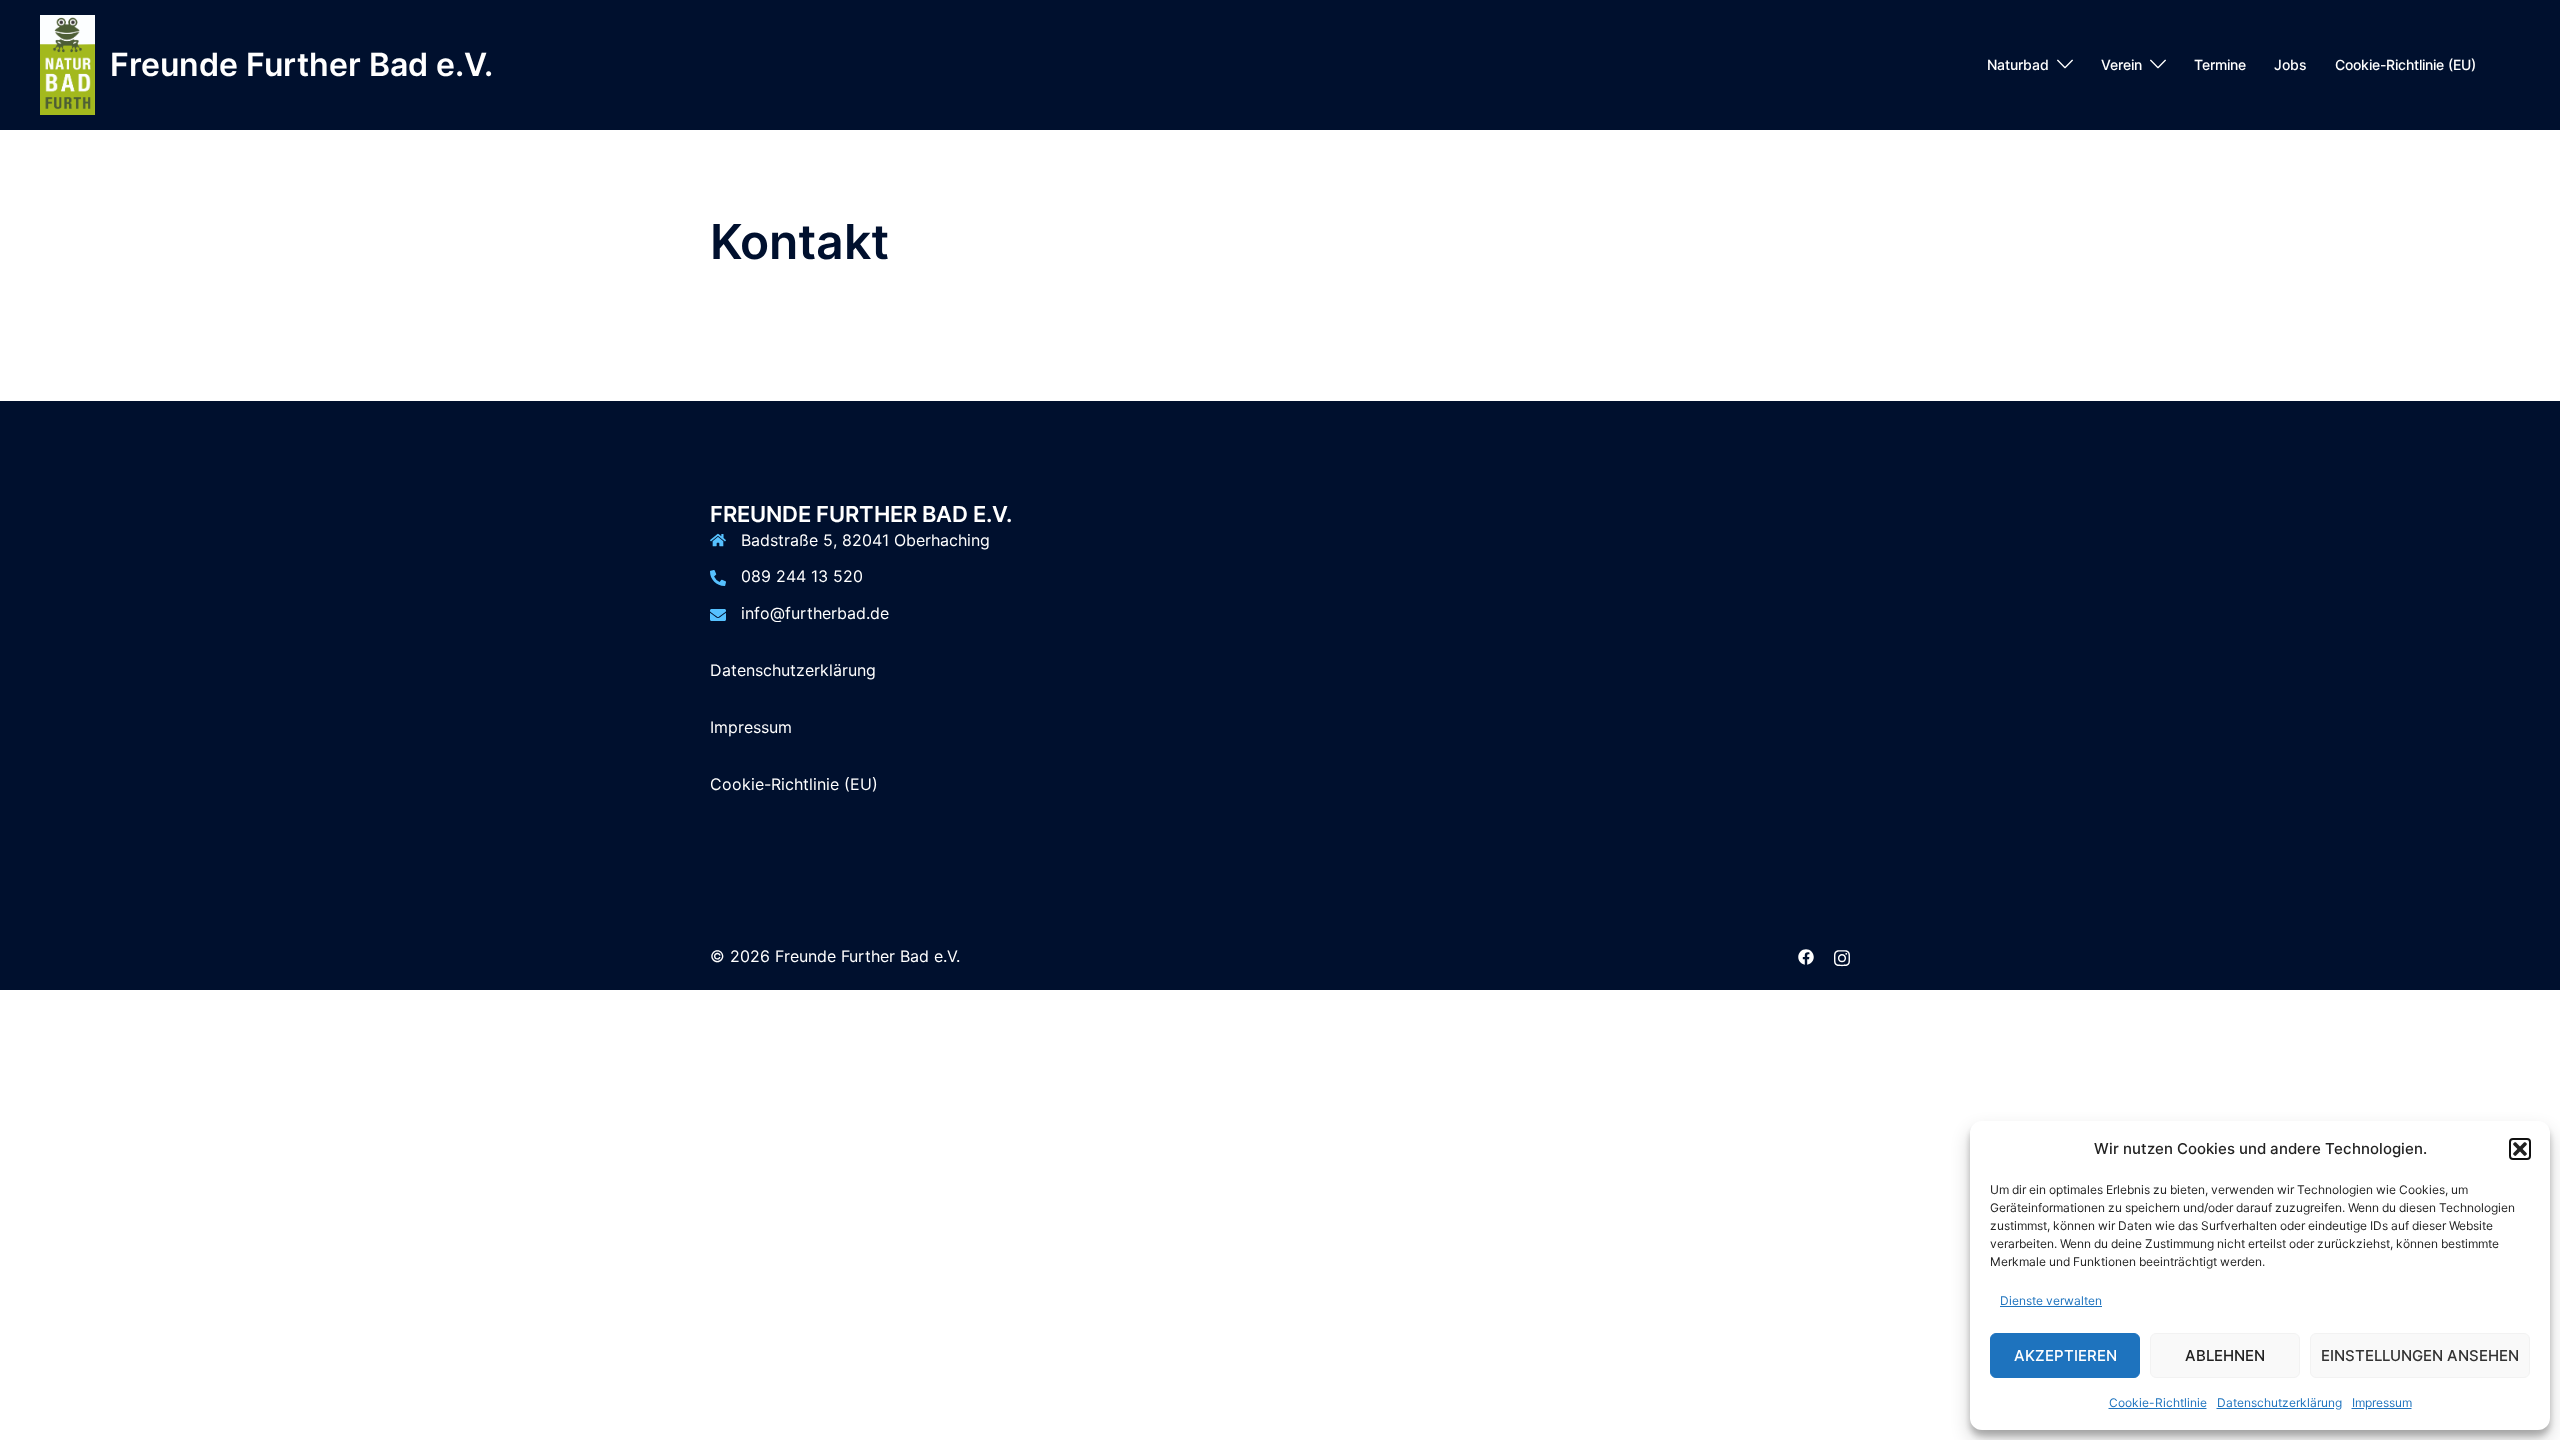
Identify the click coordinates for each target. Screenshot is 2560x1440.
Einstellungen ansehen (2420, 1355)
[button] (2520, 1149)
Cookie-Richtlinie (2158, 1402)
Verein (2121, 64)
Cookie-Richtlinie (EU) (2405, 64)
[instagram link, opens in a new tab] (1842, 956)
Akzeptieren (2065, 1355)
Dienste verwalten (2051, 1300)
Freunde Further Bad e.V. (301, 64)
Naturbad (2018, 64)
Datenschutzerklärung (2279, 1402)
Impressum (2382, 1402)
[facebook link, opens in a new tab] (1806, 956)
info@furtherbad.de (815, 613)
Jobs (2290, 64)
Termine (2220, 64)
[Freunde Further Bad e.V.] (67, 65)
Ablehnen (2225, 1355)
